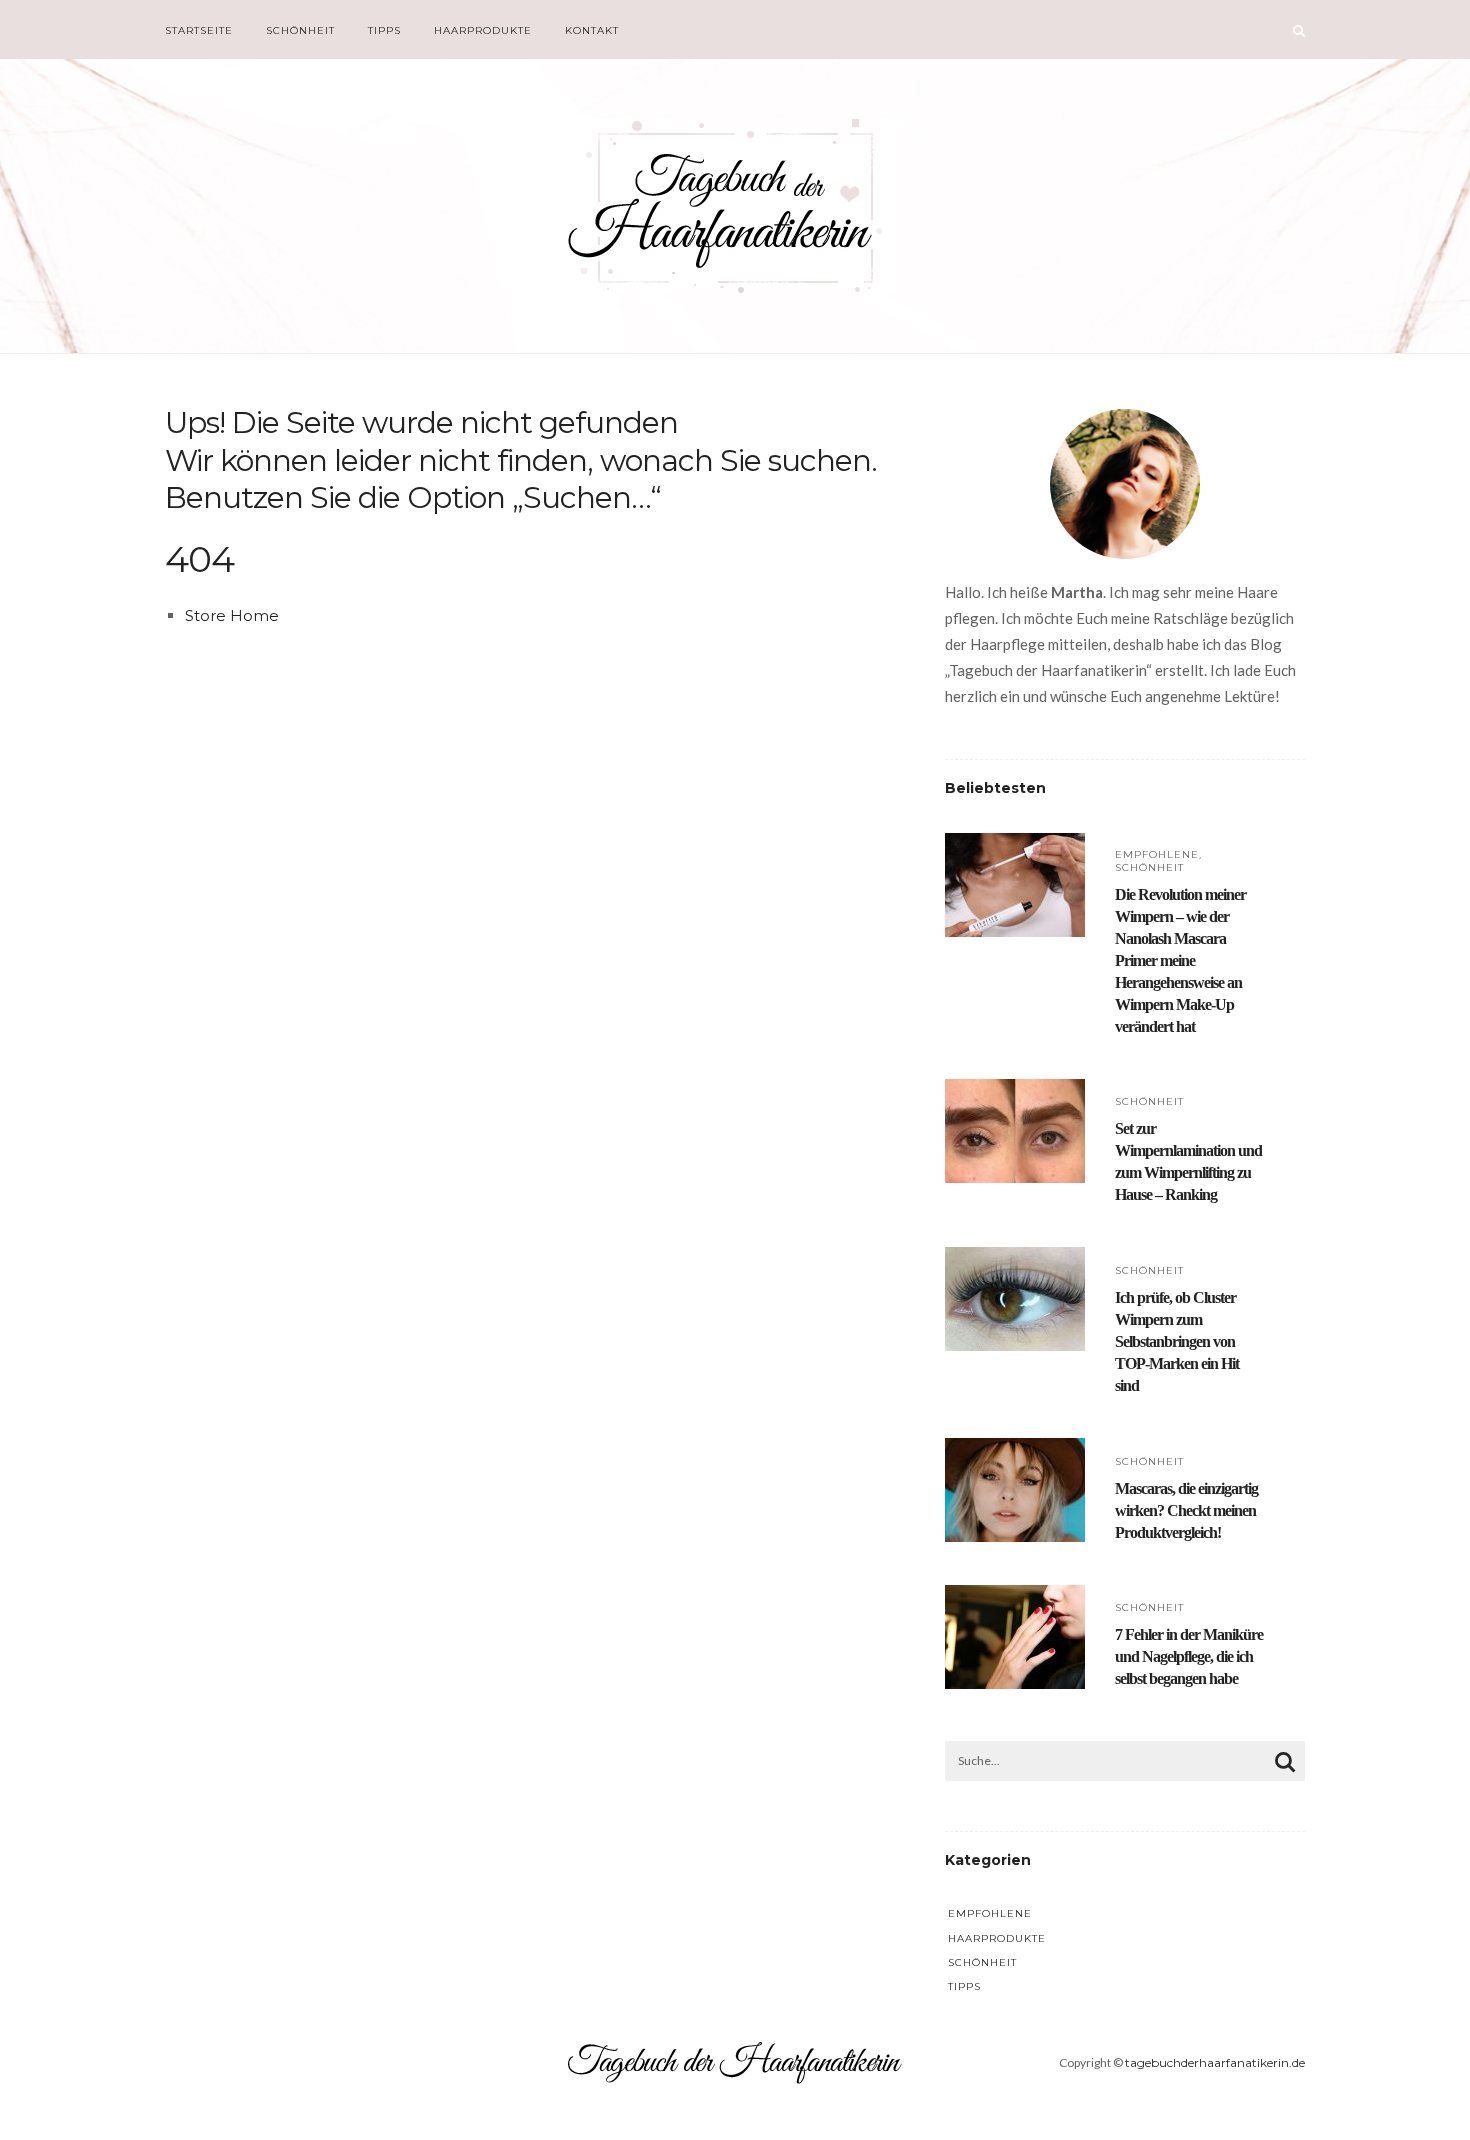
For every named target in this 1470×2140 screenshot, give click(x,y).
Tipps (384, 30)
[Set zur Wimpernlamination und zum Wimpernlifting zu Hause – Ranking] (1015, 1092)
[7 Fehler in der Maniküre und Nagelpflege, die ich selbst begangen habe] (1015, 1598)
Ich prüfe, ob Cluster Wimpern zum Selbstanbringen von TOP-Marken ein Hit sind (1177, 1341)
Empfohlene (1157, 854)
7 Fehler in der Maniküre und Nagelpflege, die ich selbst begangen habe (1189, 1656)
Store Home (232, 615)
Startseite (199, 30)
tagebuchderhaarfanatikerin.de (1215, 2062)
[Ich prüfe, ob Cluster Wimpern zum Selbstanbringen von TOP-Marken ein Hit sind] (1015, 1260)
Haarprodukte (483, 30)
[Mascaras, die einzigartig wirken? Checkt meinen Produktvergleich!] (1015, 1451)
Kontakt (592, 30)
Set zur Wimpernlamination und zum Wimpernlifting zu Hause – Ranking (1188, 1161)
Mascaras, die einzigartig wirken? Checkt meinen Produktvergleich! (1186, 1510)
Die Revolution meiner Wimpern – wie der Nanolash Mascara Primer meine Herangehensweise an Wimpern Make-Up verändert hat (1180, 960)
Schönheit (300, 30)
